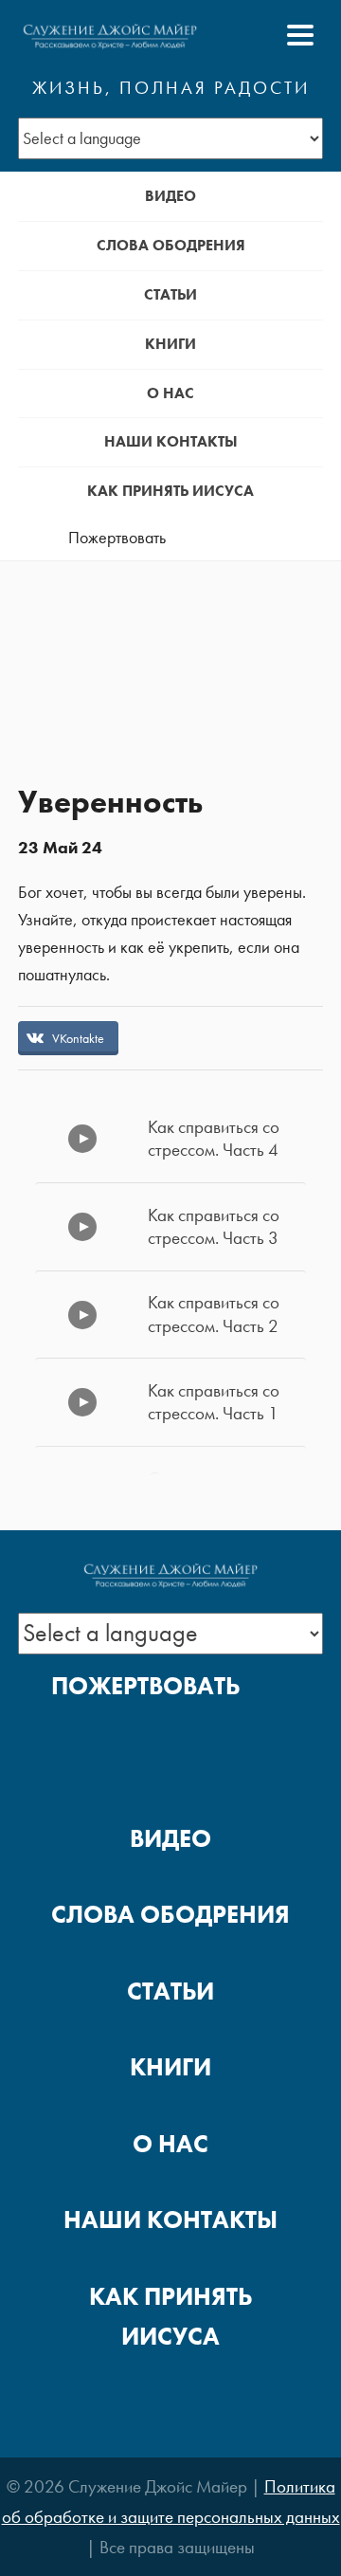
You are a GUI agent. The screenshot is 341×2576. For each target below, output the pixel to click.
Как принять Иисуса (170, 491)
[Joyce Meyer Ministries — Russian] (110, 35)
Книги (170, 344)
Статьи (170, 294)
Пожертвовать (117, 538)
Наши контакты (171, 441)
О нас (170, 393)
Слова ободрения (171, 245)
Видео (170, 196)
